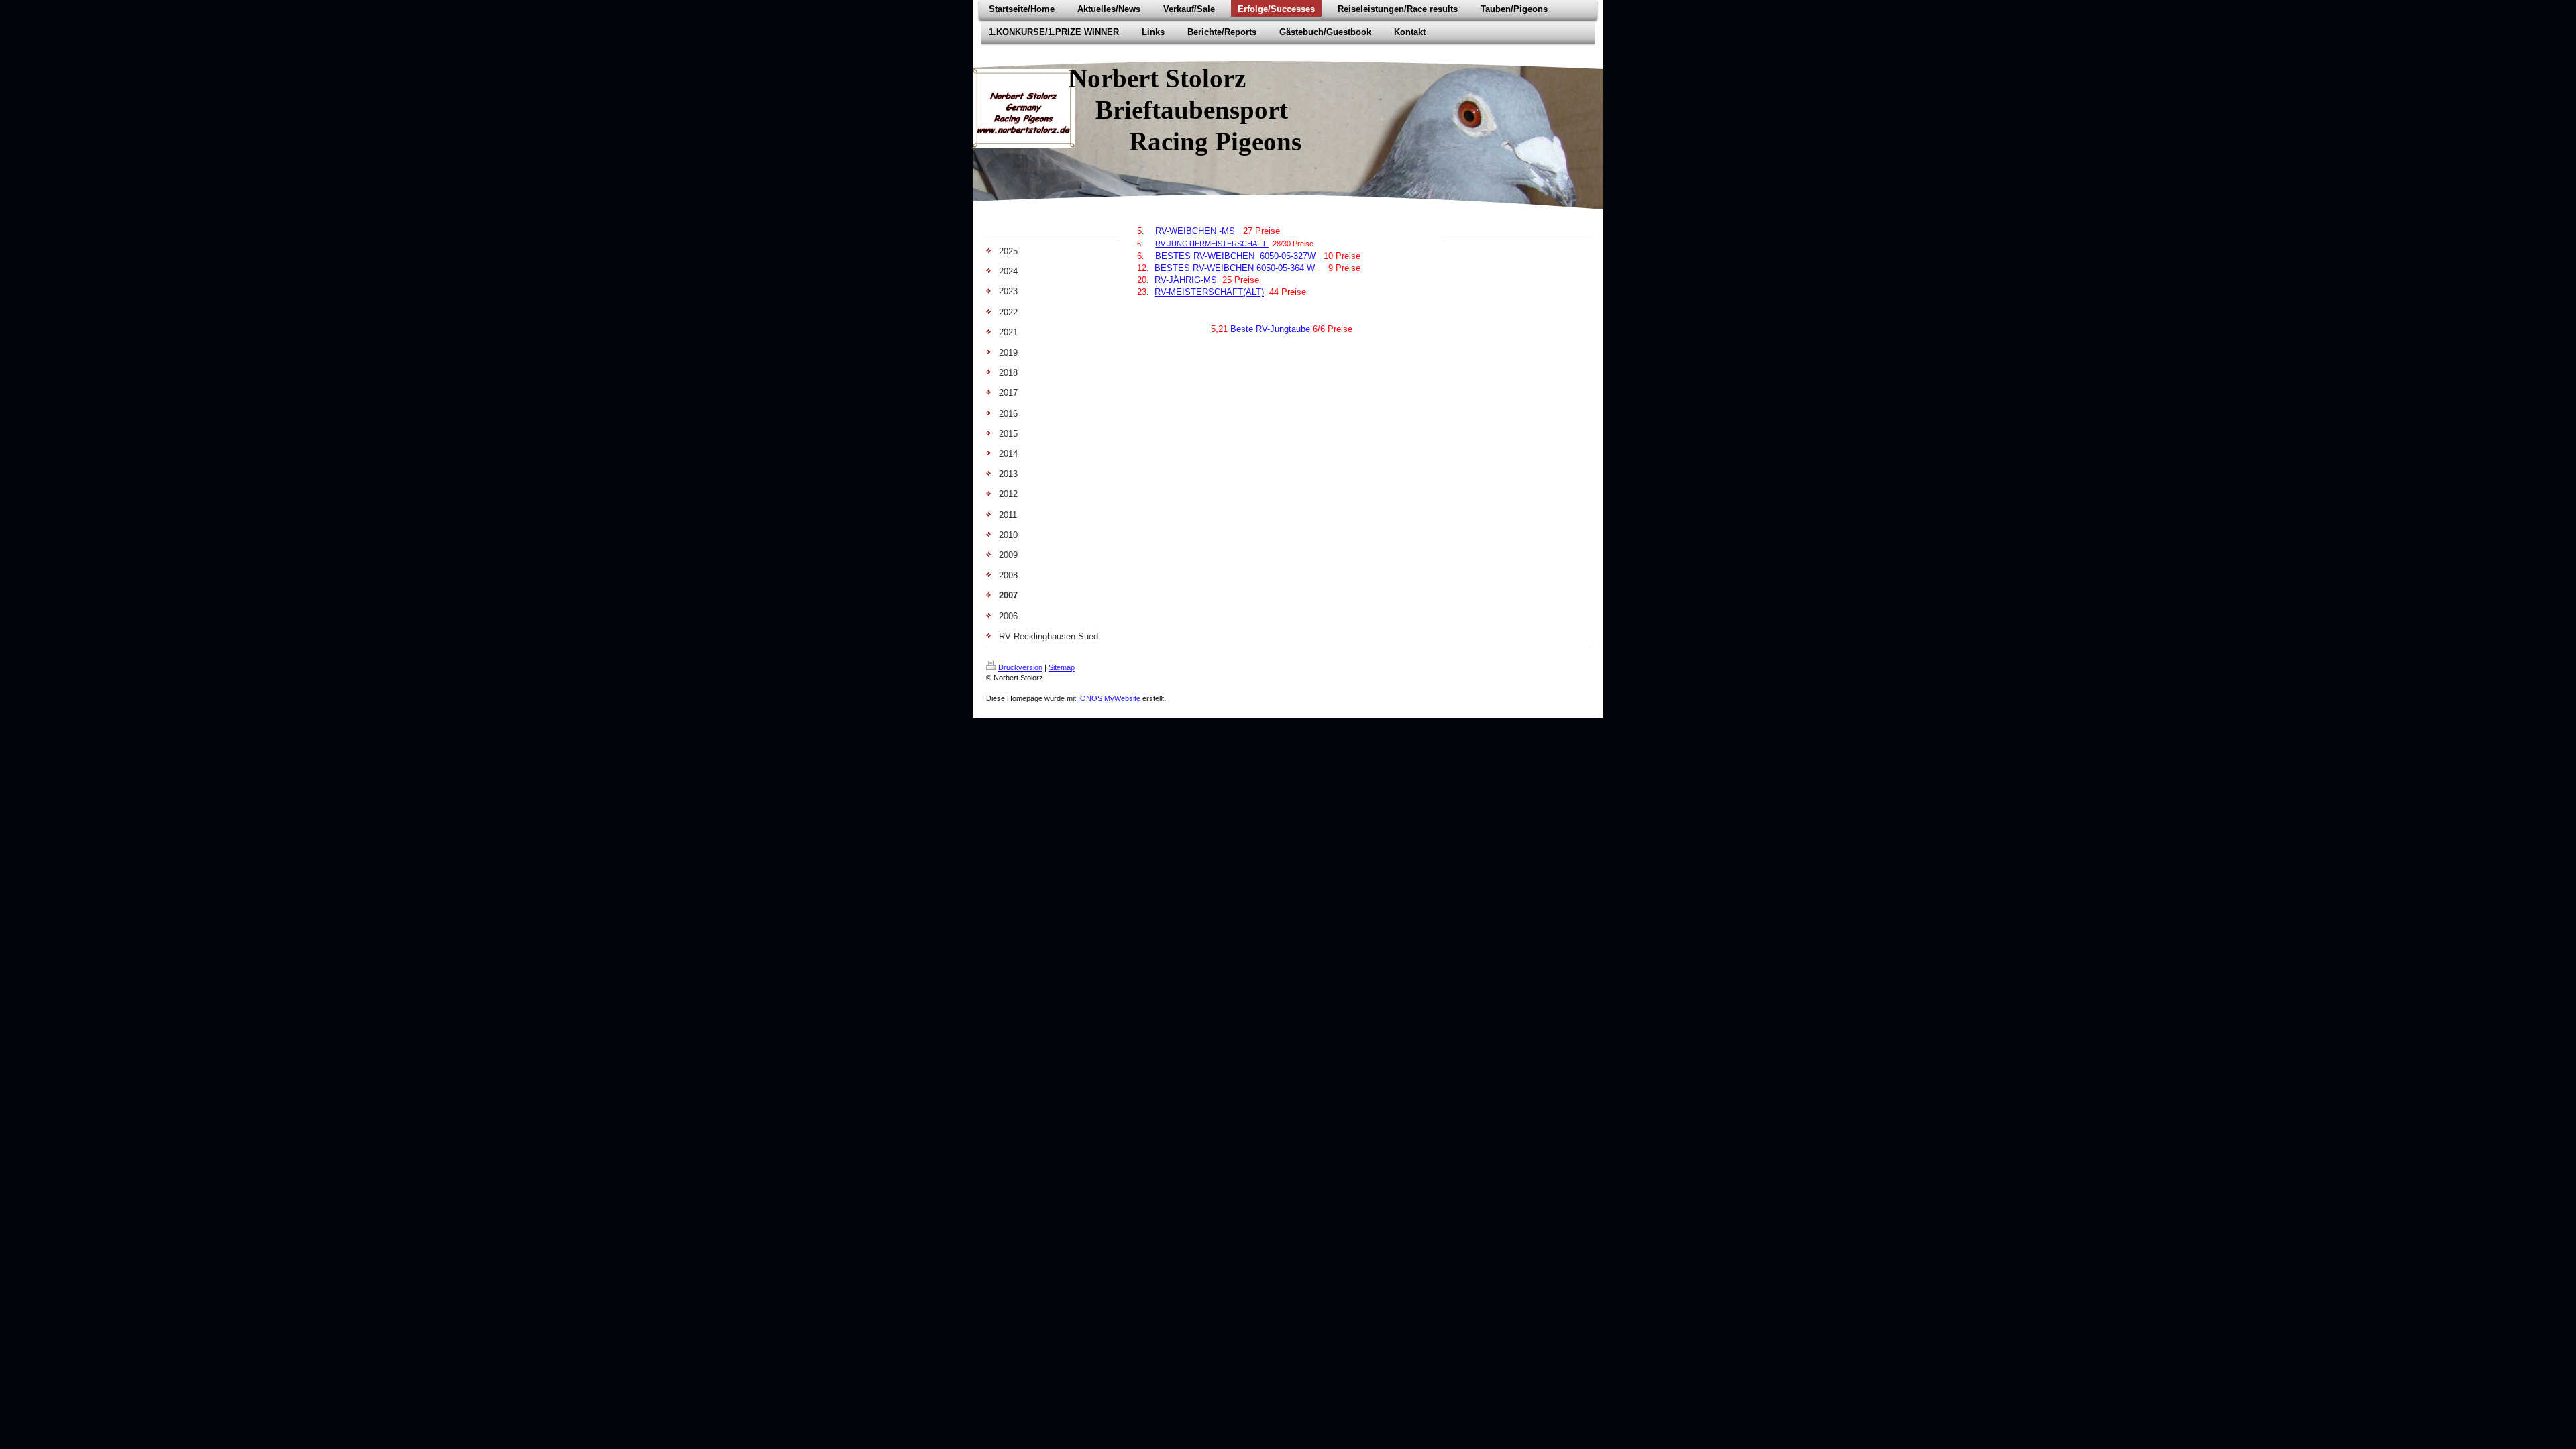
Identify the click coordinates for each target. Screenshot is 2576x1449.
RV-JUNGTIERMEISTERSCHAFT (1211, 244)
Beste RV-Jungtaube (1270, 329)
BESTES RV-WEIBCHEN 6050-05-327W (1237, 256)
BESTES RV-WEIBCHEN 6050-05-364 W (1236, 268)
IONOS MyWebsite (1109, 698)
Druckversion (1020, 667)
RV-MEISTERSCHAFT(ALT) (1209, 292)
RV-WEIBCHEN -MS (1195, 231)
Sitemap (1062, 667)
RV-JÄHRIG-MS (1186, 280)
